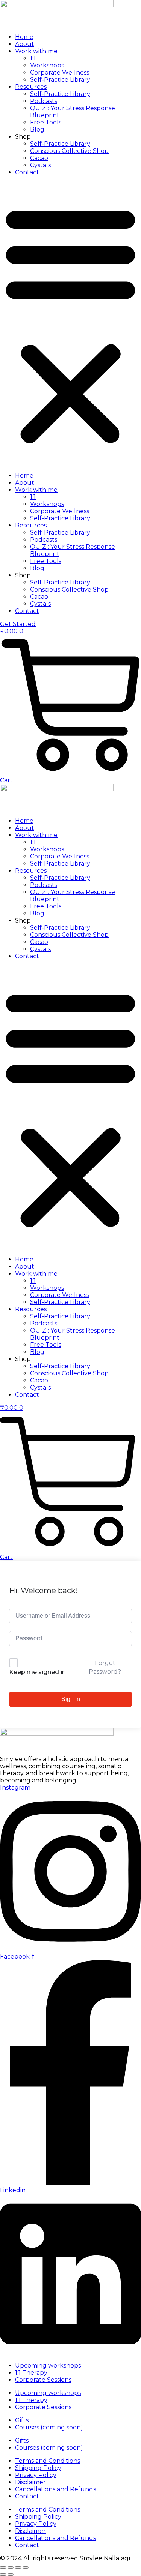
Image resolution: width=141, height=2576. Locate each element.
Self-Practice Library (60, 80)
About (25, 44)
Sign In (71, 1699)
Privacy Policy (36, 2475)
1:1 (33, 58)
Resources (31, 87)
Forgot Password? (105, 1667)
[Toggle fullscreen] (11, 2567)
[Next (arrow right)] (11, 2575)
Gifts (22, 2420)
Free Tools (46, 122)
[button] (70, 324)
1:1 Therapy (31, 2373)
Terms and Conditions (48, 2461)
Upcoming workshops (48, 2366)
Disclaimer (30, 2482)
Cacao (39, 158)
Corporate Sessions (43, 2380)
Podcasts (44, 101)
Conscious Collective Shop (69, 151)
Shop (23, 137)
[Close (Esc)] (26, 2567)
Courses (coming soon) (49, 2427)
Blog (37, 130)
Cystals (40, 165)
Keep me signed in (37, 1672)
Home (24, 37)
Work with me (36, 51)
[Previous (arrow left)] (3, 2575)
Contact (27, 172)
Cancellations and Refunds (55, 2489)
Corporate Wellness (60, 73)
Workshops (47, 65)
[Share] (18, 2567)
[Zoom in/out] (3, 2567)
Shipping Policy (38, 2468)
